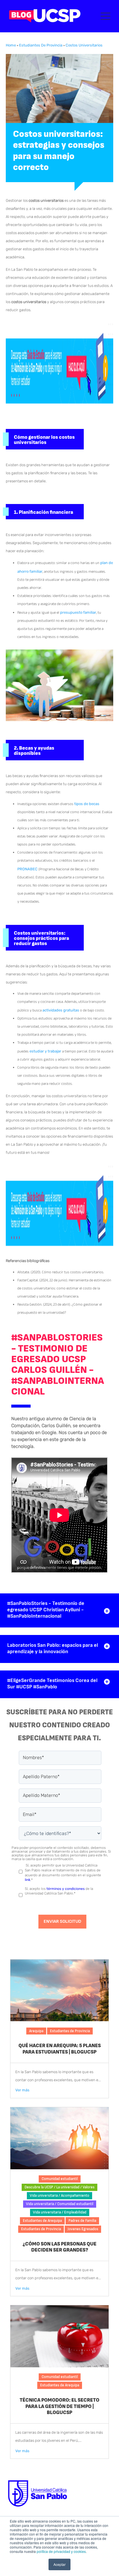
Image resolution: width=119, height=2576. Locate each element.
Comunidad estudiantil (60, 2179)
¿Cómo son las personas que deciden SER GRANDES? (59, 2247)
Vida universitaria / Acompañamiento (59, 2196)
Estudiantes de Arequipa (42, 2221)
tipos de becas (87, 804)
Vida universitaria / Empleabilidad (60, 2212)
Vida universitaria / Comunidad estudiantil (60, 2204)
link (28, 1880)
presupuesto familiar (78, 612)
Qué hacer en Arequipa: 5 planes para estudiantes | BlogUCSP (60, 2049)
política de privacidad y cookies (61, 2551)
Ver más (22, 2090)
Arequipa (36, 2031)
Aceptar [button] (59, 2564)
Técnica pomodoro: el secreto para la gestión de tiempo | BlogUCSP (59, 2406)
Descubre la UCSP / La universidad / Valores (59, 2187)
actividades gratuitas (61, 1010)
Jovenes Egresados (83, 2229)
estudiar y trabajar (45, 1051)
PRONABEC (27, 869)
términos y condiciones (66, 1889)
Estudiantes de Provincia (41, 45)
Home (11, 45)
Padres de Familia (82, 2221)
